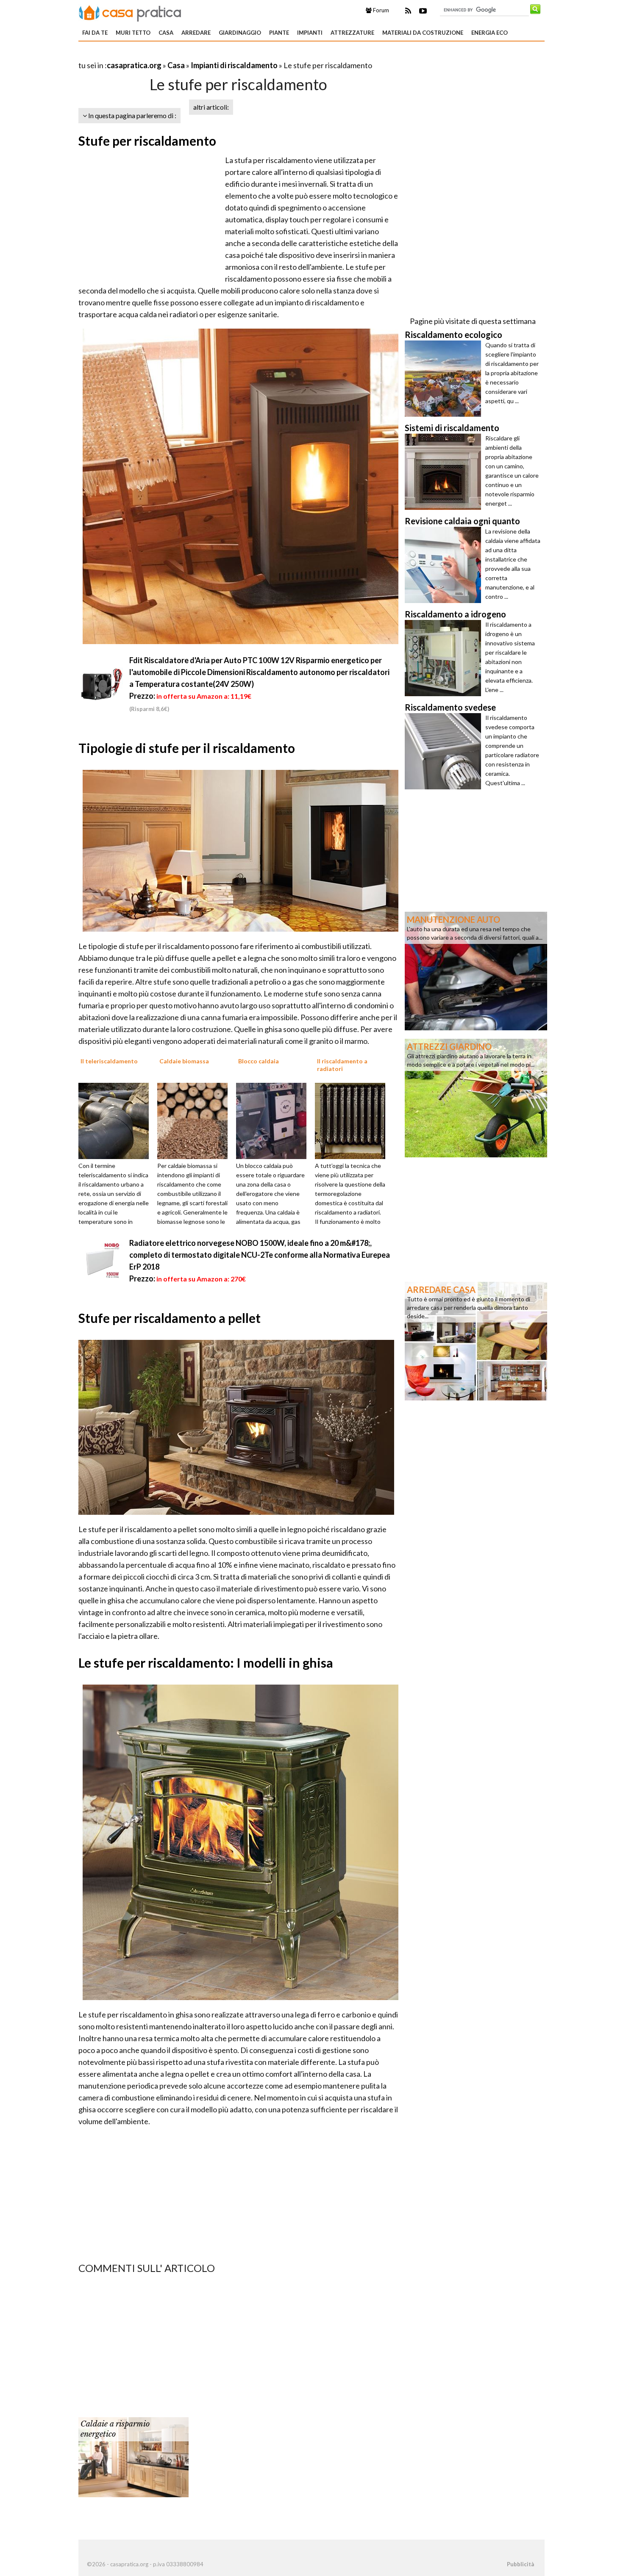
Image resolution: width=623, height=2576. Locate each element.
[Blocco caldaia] (274, 1120)
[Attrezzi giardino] (476, 1097)
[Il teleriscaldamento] (117, 1120)
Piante (279, 33)
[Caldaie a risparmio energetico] (133, 2457)
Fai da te (95, 33)
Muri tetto (133, 33)
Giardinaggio (240, 33)
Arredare (196, 33)
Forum (380, 10)
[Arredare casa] (476, 1340)
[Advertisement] (178, 55)
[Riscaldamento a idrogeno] (445, 658)
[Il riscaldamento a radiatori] (353, 1120)
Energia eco (489, 33)
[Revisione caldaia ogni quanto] (445, 565)
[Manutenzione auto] (476, 970)
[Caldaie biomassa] (195, 1120)
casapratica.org (134, 65)
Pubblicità (520, 2564)
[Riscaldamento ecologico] (445, 379)
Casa (166, 33)
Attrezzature (352, 33)
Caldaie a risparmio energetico (115, 2429)
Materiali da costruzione (423, 33)
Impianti (310, 33)
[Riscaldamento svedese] (445, 751)
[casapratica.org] (130, 12)
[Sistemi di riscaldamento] (445, 472)
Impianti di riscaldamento (234, 65)
